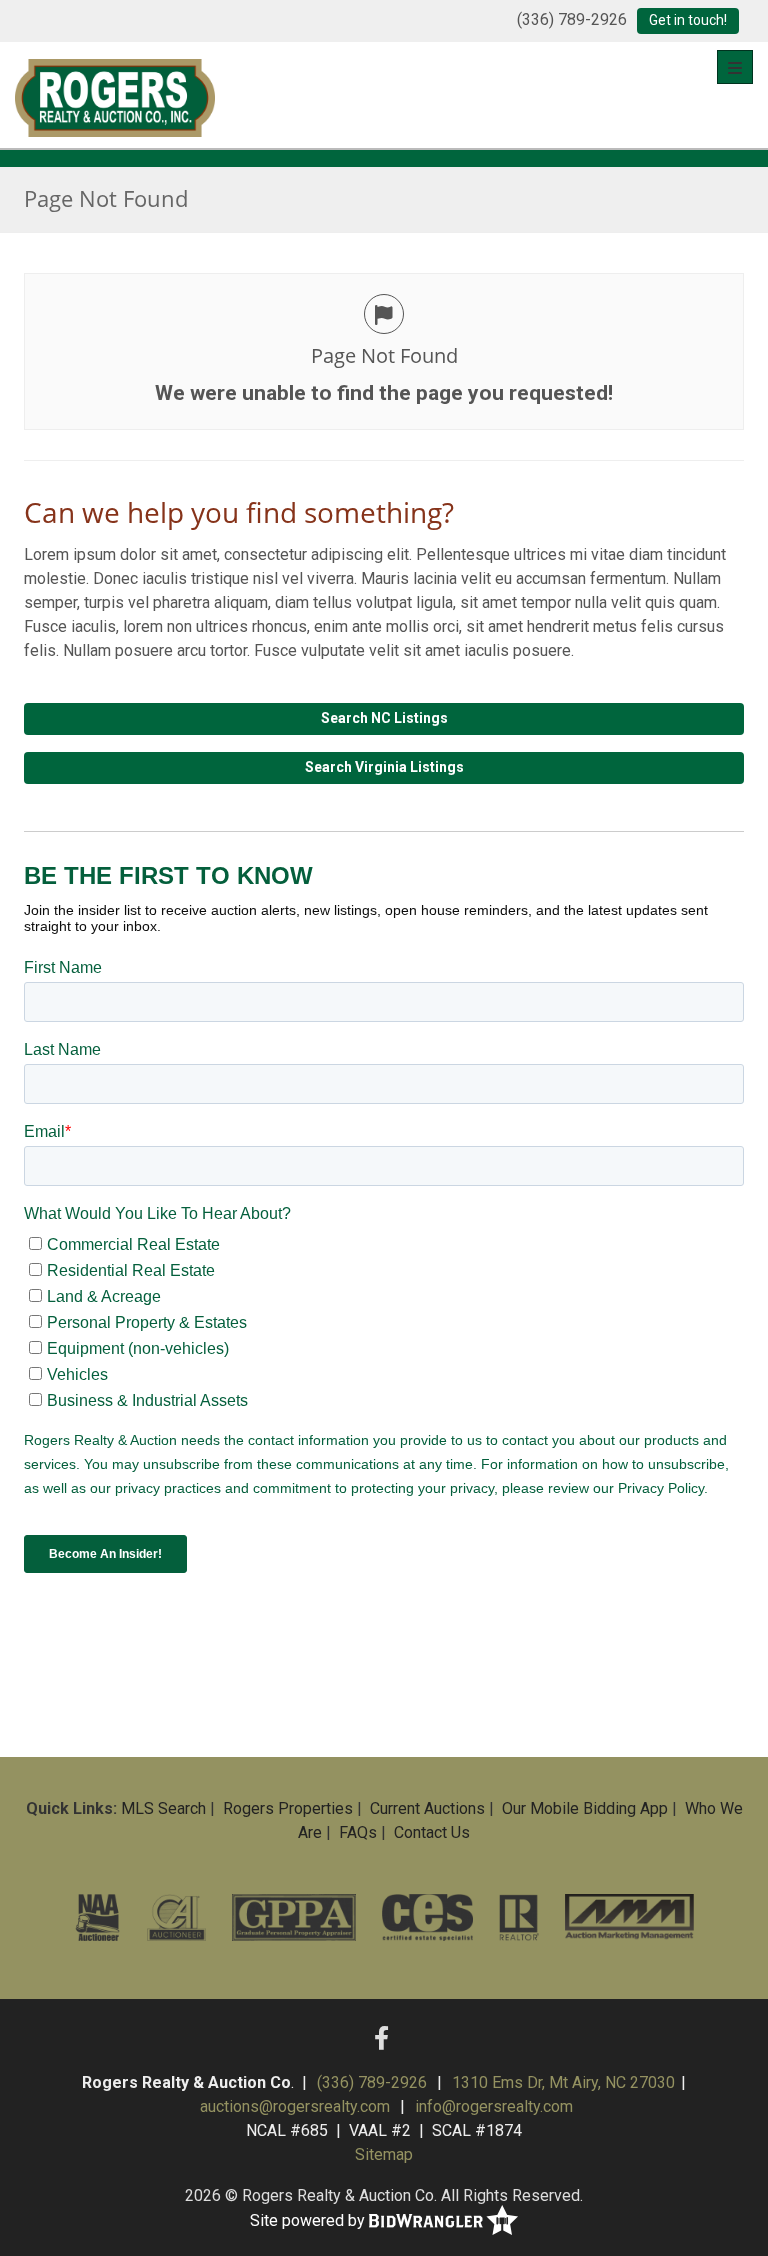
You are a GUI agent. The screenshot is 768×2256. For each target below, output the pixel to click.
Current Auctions (427, 1808)
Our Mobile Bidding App (585, 1808)
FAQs (358, 1832)
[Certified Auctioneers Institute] (176, 1917)
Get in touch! (688, 20)
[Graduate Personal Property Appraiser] (294, 1917)
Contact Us (432, 1832)
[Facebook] (381, 2039)
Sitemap (384, 2154)
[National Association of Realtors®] (519, 1917)
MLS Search (163, 1808)
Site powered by (309, 2219)
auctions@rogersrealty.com (295, 2106)
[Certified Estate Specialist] (427, 1917)
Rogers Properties (288, 1808)
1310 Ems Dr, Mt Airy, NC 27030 (563, 2082)
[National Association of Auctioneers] (97, 1917)
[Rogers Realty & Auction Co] (115, 95)
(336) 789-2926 (572, 19)
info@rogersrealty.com (494, 2106)
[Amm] (629, 1917)
